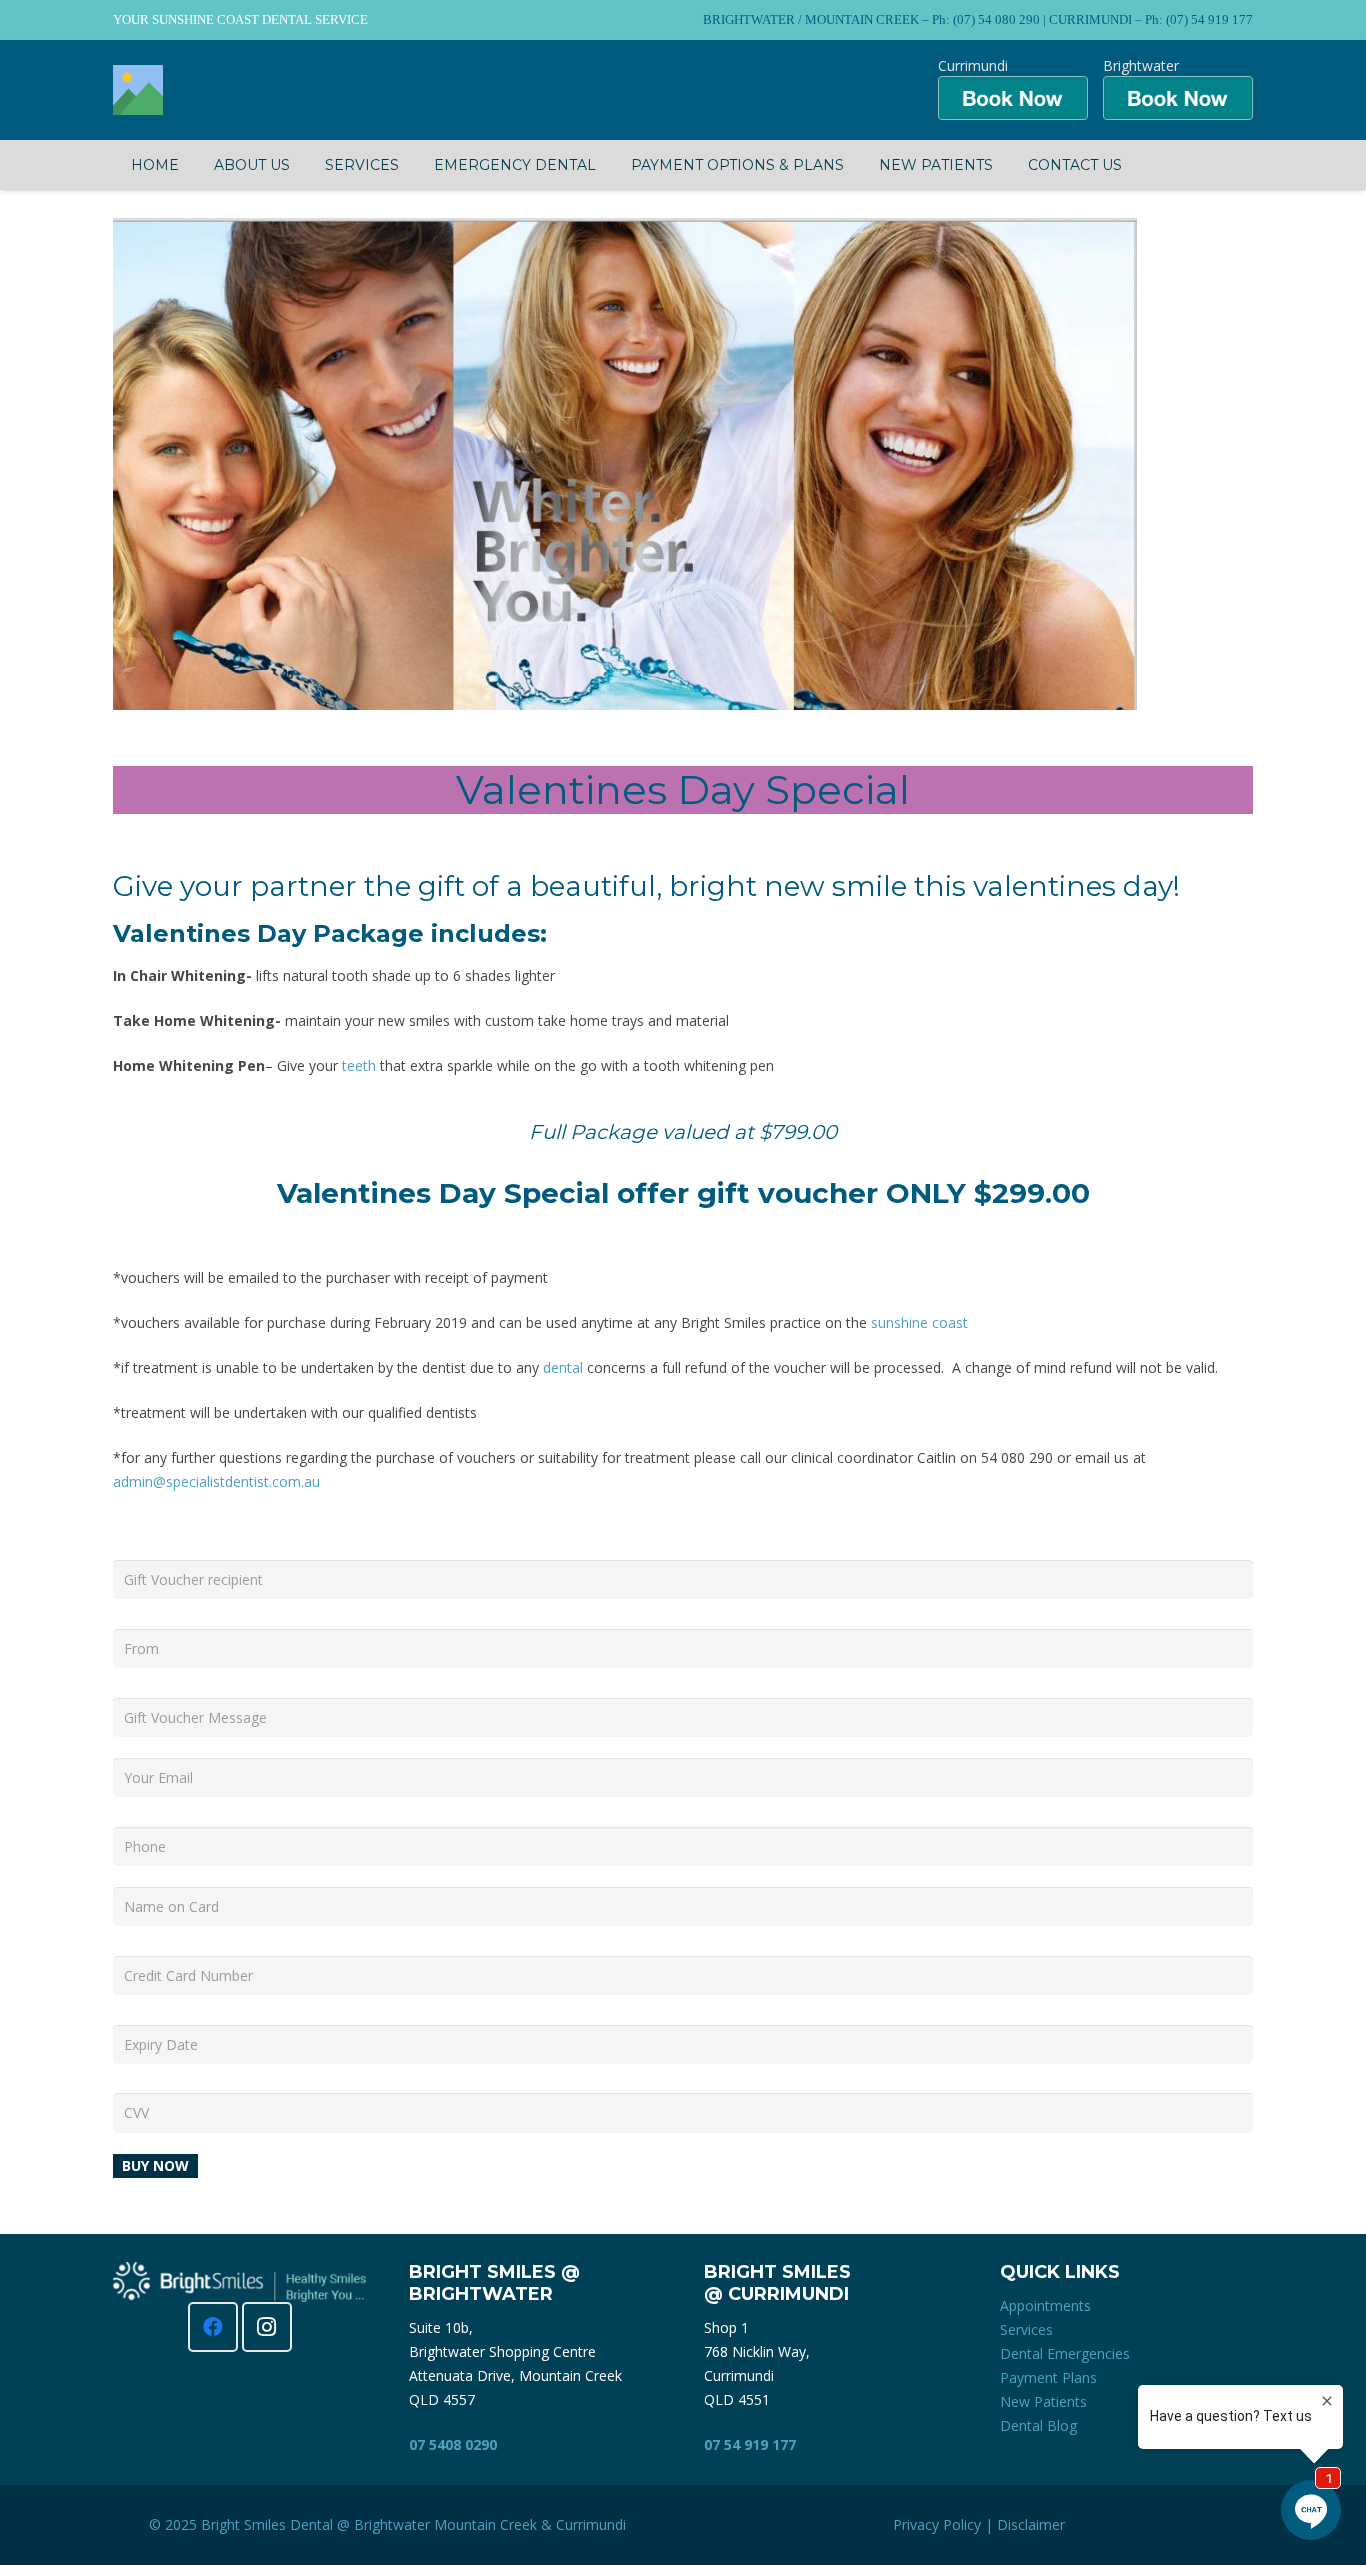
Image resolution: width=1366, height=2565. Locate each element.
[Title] (138, 90)
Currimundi (591, 2524)
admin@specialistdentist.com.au (216, 1481)
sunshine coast (919, 1322)
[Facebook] (213, 2327)
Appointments (1045, 2305)
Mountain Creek (485, 2524)
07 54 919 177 (750, 2444)
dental (563, 1367)
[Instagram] (267, 2327)
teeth (359, 1065)
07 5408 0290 (453, 2444)
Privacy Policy (937, 2524)
